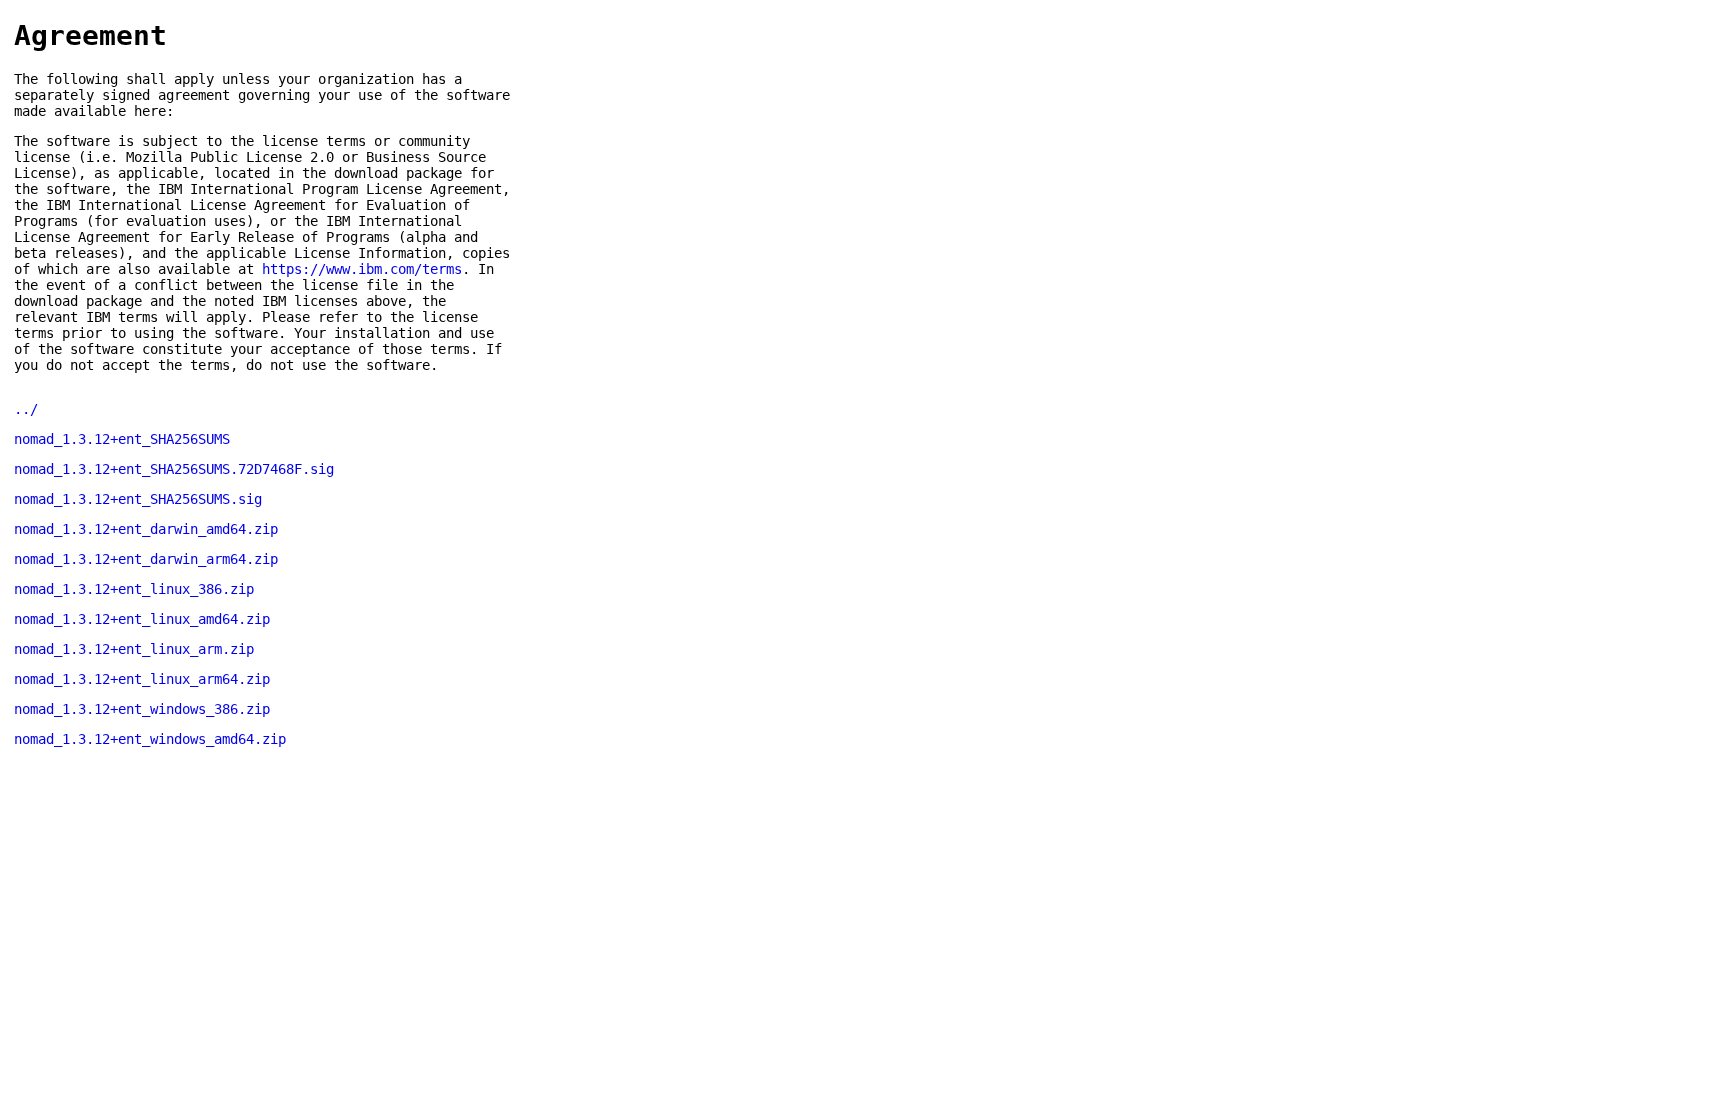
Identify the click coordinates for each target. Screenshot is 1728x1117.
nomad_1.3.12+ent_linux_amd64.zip (142, 619)
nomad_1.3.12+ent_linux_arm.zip (134, 649)
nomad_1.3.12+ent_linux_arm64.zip (142, 679)
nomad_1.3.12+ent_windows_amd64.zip (150, 739)
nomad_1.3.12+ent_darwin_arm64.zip (146, 559)
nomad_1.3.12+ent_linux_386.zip (134, 589)
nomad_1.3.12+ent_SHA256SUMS (122, 439)
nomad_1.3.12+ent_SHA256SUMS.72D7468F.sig (174, 469)
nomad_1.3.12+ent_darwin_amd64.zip (146, 529)
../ (26, 409)
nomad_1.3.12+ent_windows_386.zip (142, 709)
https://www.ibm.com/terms (362, 269)
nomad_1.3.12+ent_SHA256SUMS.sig (138, 499)
